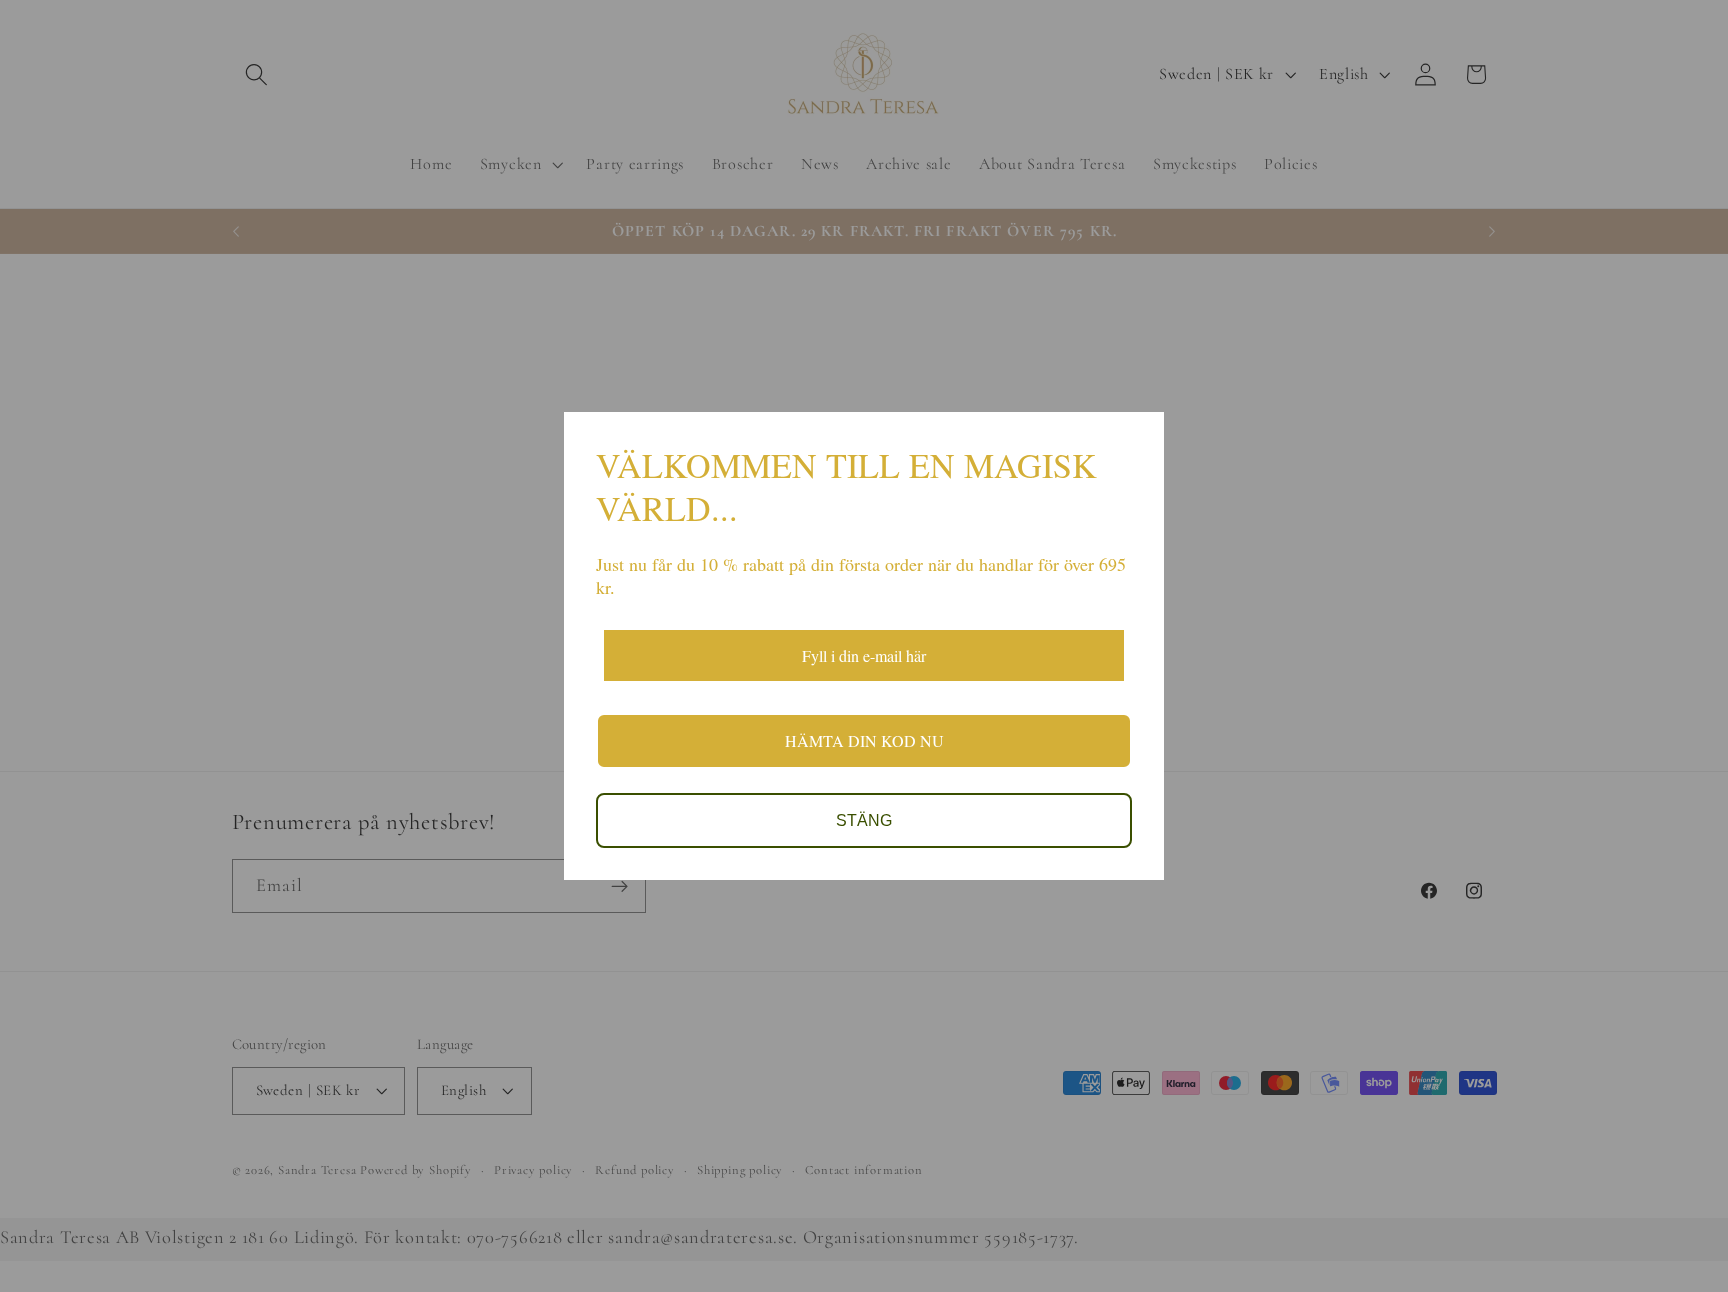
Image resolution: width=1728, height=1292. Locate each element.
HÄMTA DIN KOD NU (864, 740)
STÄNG (864, 820)
